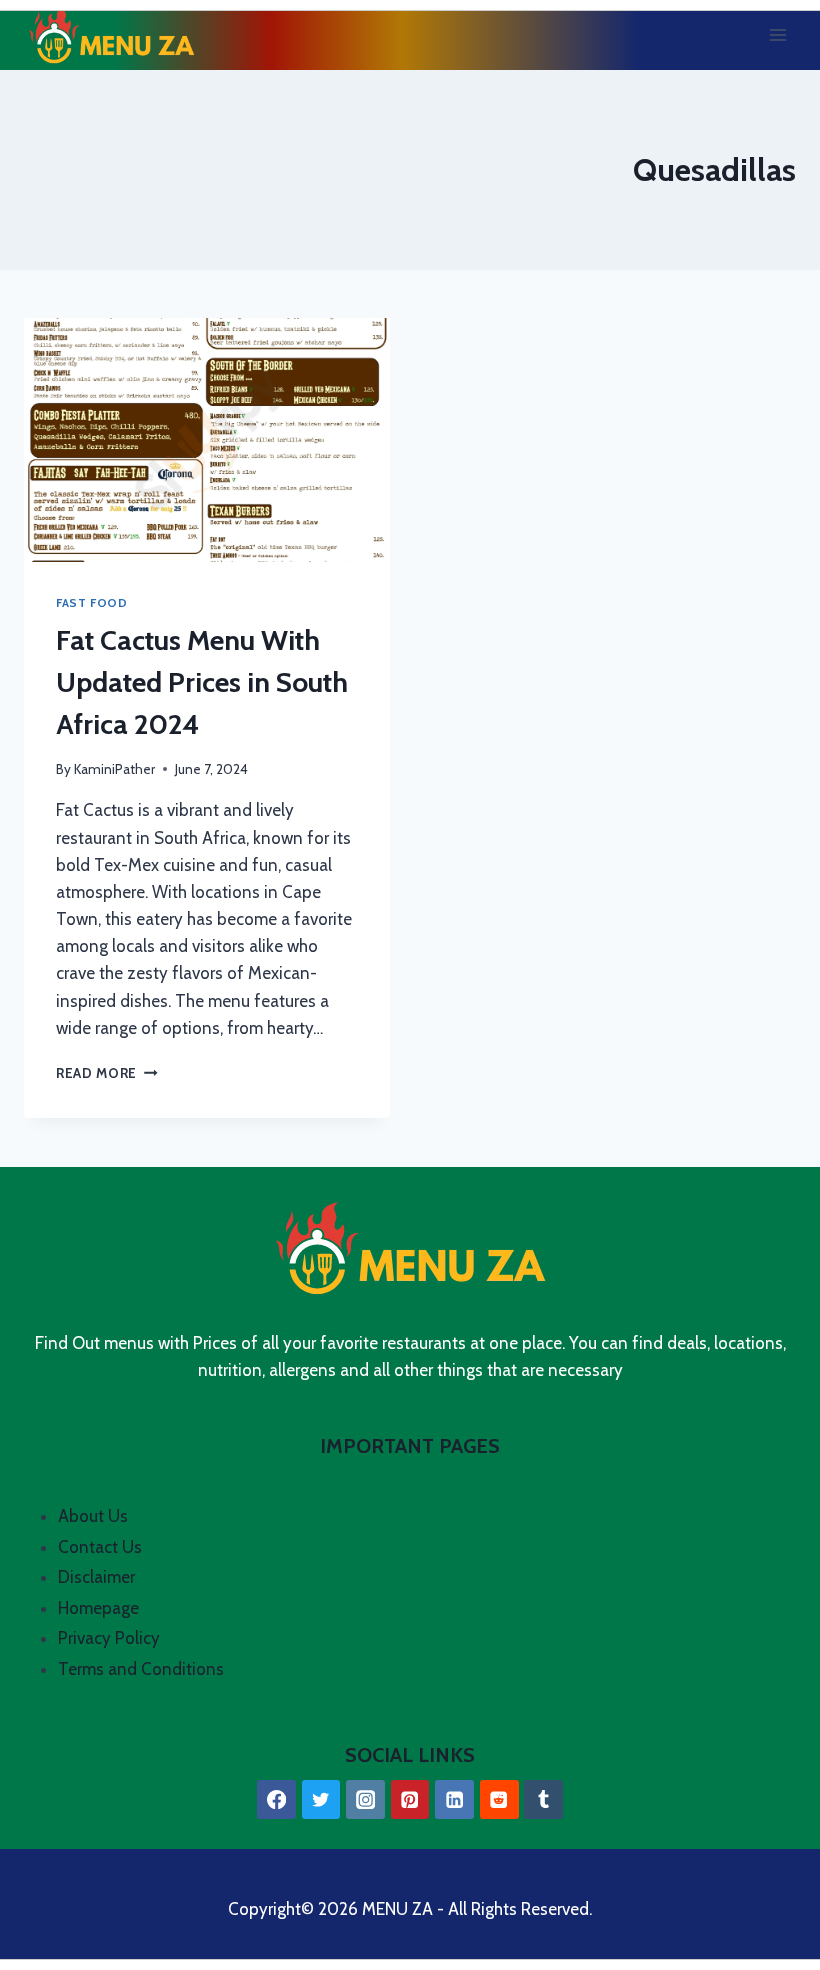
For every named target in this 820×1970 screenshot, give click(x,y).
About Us (93, 1516)
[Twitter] (321, 1799)
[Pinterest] (410, 1799)
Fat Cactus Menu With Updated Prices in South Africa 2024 (202, 682)
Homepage (98, 1608)
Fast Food (91, 603)
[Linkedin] (454, 1799)
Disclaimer (96, 1577)
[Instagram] (365, 1799)
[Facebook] (276, 1799)
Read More (107, 1073)
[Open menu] (777, 34)
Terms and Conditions (141, 1669)
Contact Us (100, 1547)
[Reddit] (499, 1799)
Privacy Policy (109, 1638)
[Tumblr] (543, 1799)
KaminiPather (114, 769)
